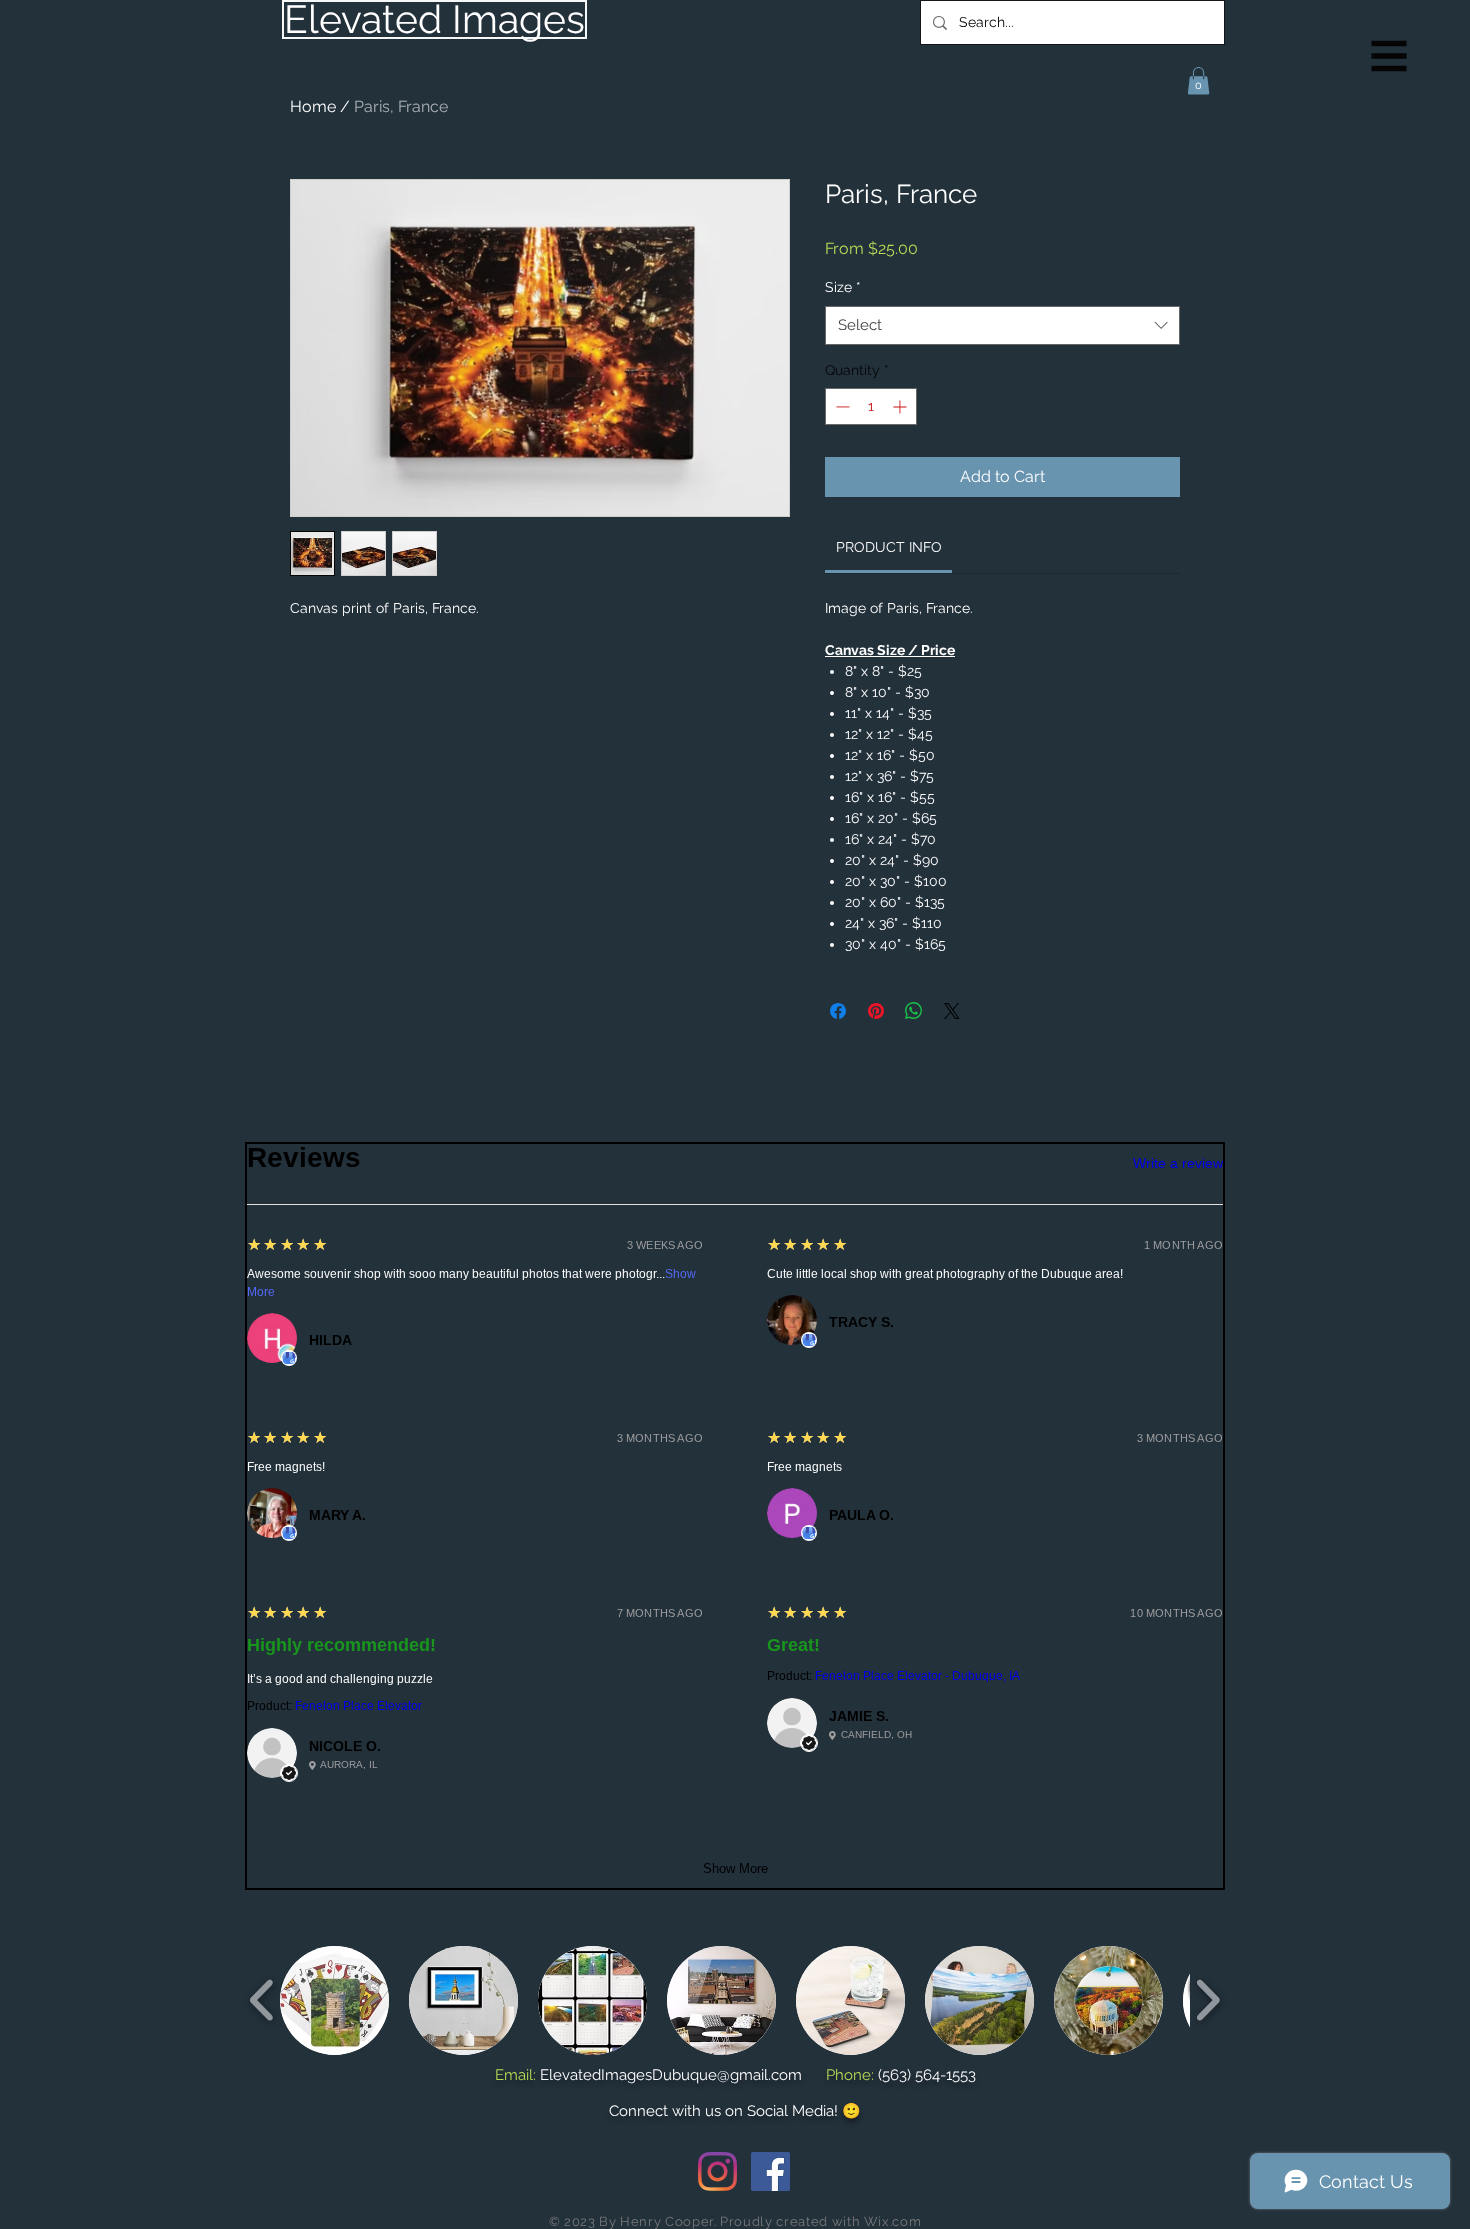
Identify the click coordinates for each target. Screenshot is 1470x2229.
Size (843, 287)
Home (313, 106)
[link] (889, 547)
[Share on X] (952, 1011)
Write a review (1178, 1163)
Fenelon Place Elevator (358, 1706)
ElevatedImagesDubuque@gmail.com (671, 2075)
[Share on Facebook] (838, 1011)
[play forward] (1207, 1999)
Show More (735, 1868)
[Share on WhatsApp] (914, 1011)
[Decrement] (840, 406)
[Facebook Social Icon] (770, 2171)
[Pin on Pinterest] (876, 1011)
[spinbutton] (871, 406)
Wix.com (893, 2221)
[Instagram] (717, 2171)
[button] (1389, 56)
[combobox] (1002, 325)
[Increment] (901, 406)
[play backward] (262, 1999)
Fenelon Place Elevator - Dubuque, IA (917, 1676)
